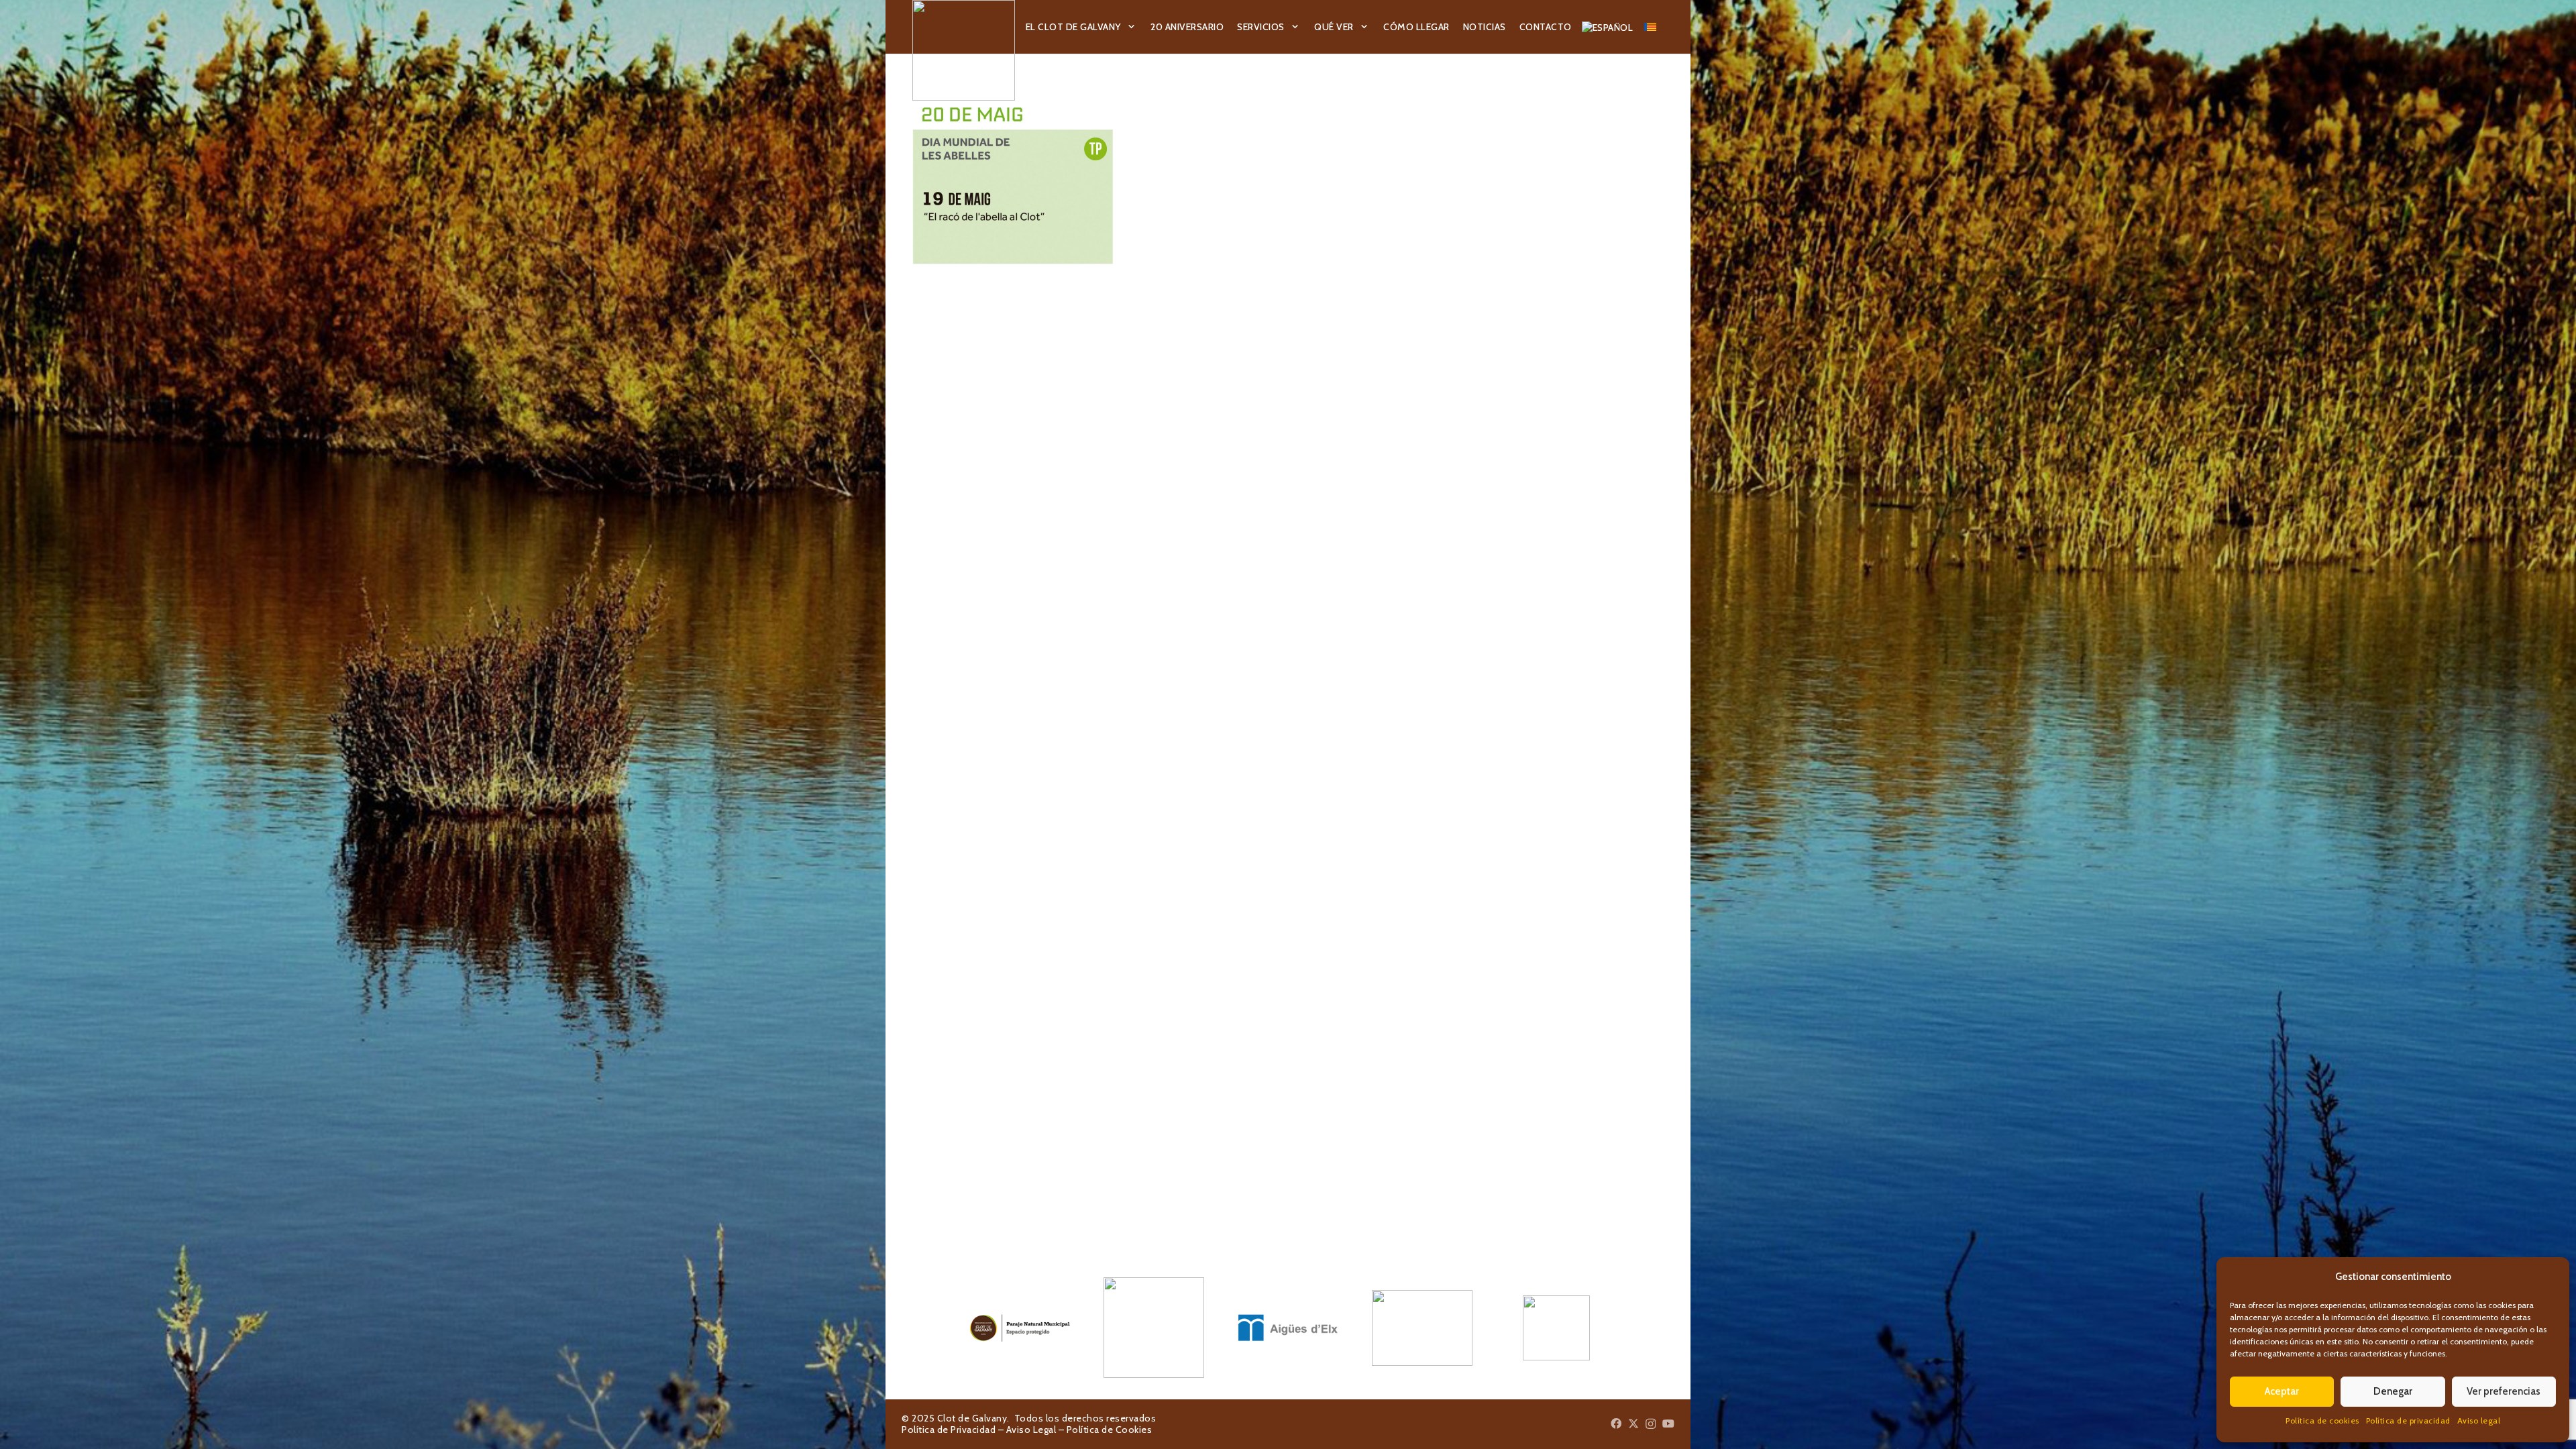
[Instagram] (1651, 1424)
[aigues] (1288, 1328)
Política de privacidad (2408, 1420)
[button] (1132, 27)
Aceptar (2282, 1391)
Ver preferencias (2504, 1391)
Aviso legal (2479, 1420)
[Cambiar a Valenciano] (1652, 27)
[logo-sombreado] (964, 50)
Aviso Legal (1031, 1430)
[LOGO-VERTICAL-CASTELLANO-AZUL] (1154, 1328)
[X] (1633, 1424)
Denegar (2393, 1391)
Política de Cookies (1110, 1430)
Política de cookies (2322, 1420)
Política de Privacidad (949, 1430)
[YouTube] (1668, 1424)
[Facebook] (1616, 1424)
